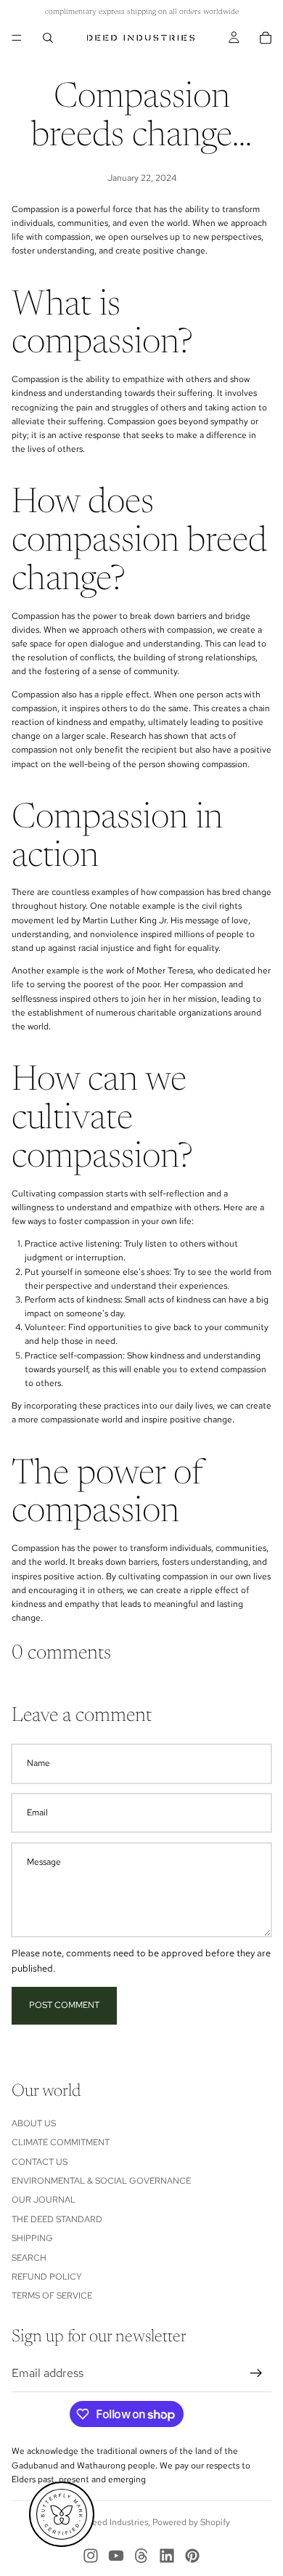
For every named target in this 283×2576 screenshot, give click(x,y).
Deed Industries (117, 2522)
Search (29, 2257)
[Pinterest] (192, 2556)
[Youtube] (116, 2556)
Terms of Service (52, 2296)
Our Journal (44, 2200)
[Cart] (266, 38)
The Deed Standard (57, 2219)
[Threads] (141, 2556)
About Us (34, 2123)
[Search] (48, 38)
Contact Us (40, 2161)
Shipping (32, 2238)
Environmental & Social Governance (101, 2181)
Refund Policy (47, 2277)
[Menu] (17, 38)
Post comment (64, 2005)
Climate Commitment (61, 2142)
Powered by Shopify (191, 2522)
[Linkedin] (167, 2556)
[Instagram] (91, 2556)
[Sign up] (256, 2373)
